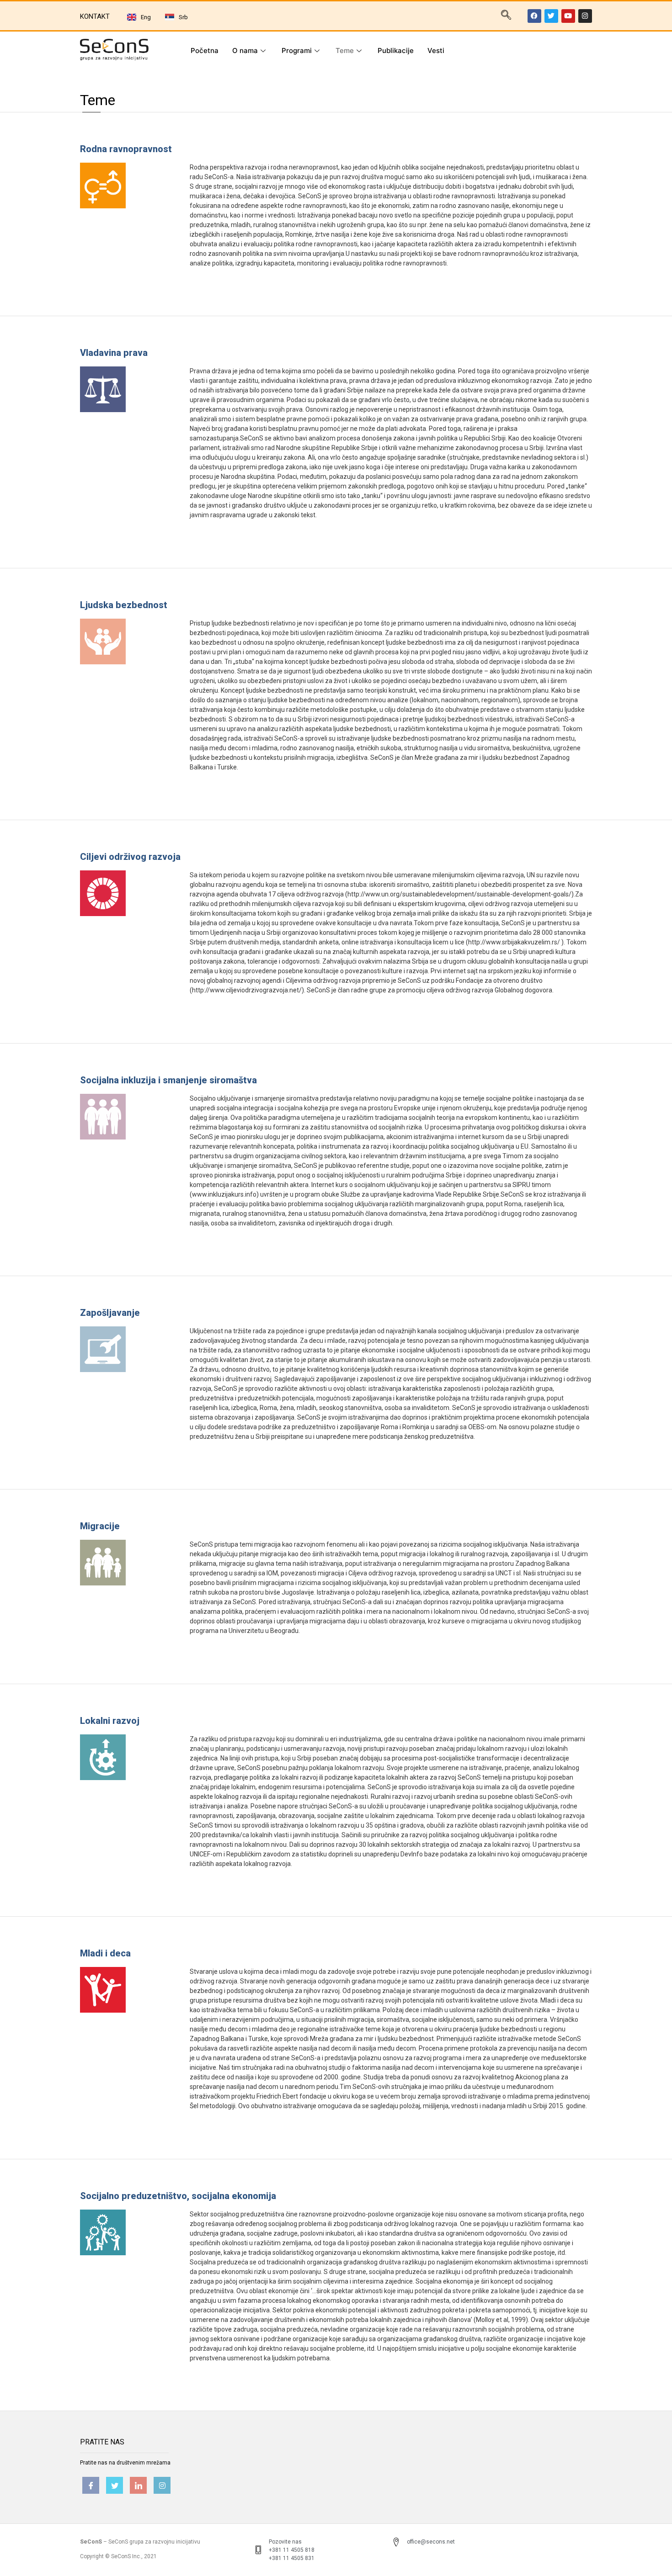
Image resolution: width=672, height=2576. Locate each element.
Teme (345, 50)
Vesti (436, 50)
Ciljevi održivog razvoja (130, 857)
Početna (205, 50)
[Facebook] (534, 16)
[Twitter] (551, 16)
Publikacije (396, 50)
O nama (245, 50)
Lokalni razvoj (110, 1721)
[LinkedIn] (138, 2485)
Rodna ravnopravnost (126, 149)
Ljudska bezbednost (124, 605)
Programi (297, 50)
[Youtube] (568, 16)
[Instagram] (585, 16)
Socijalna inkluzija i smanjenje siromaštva (168, 1080)
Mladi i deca (105, 1953)
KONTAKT (95, 16)
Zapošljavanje (110, 1313)
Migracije (100, 1526)
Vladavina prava (114, 353)
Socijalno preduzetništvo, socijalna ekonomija (178, 2196)
